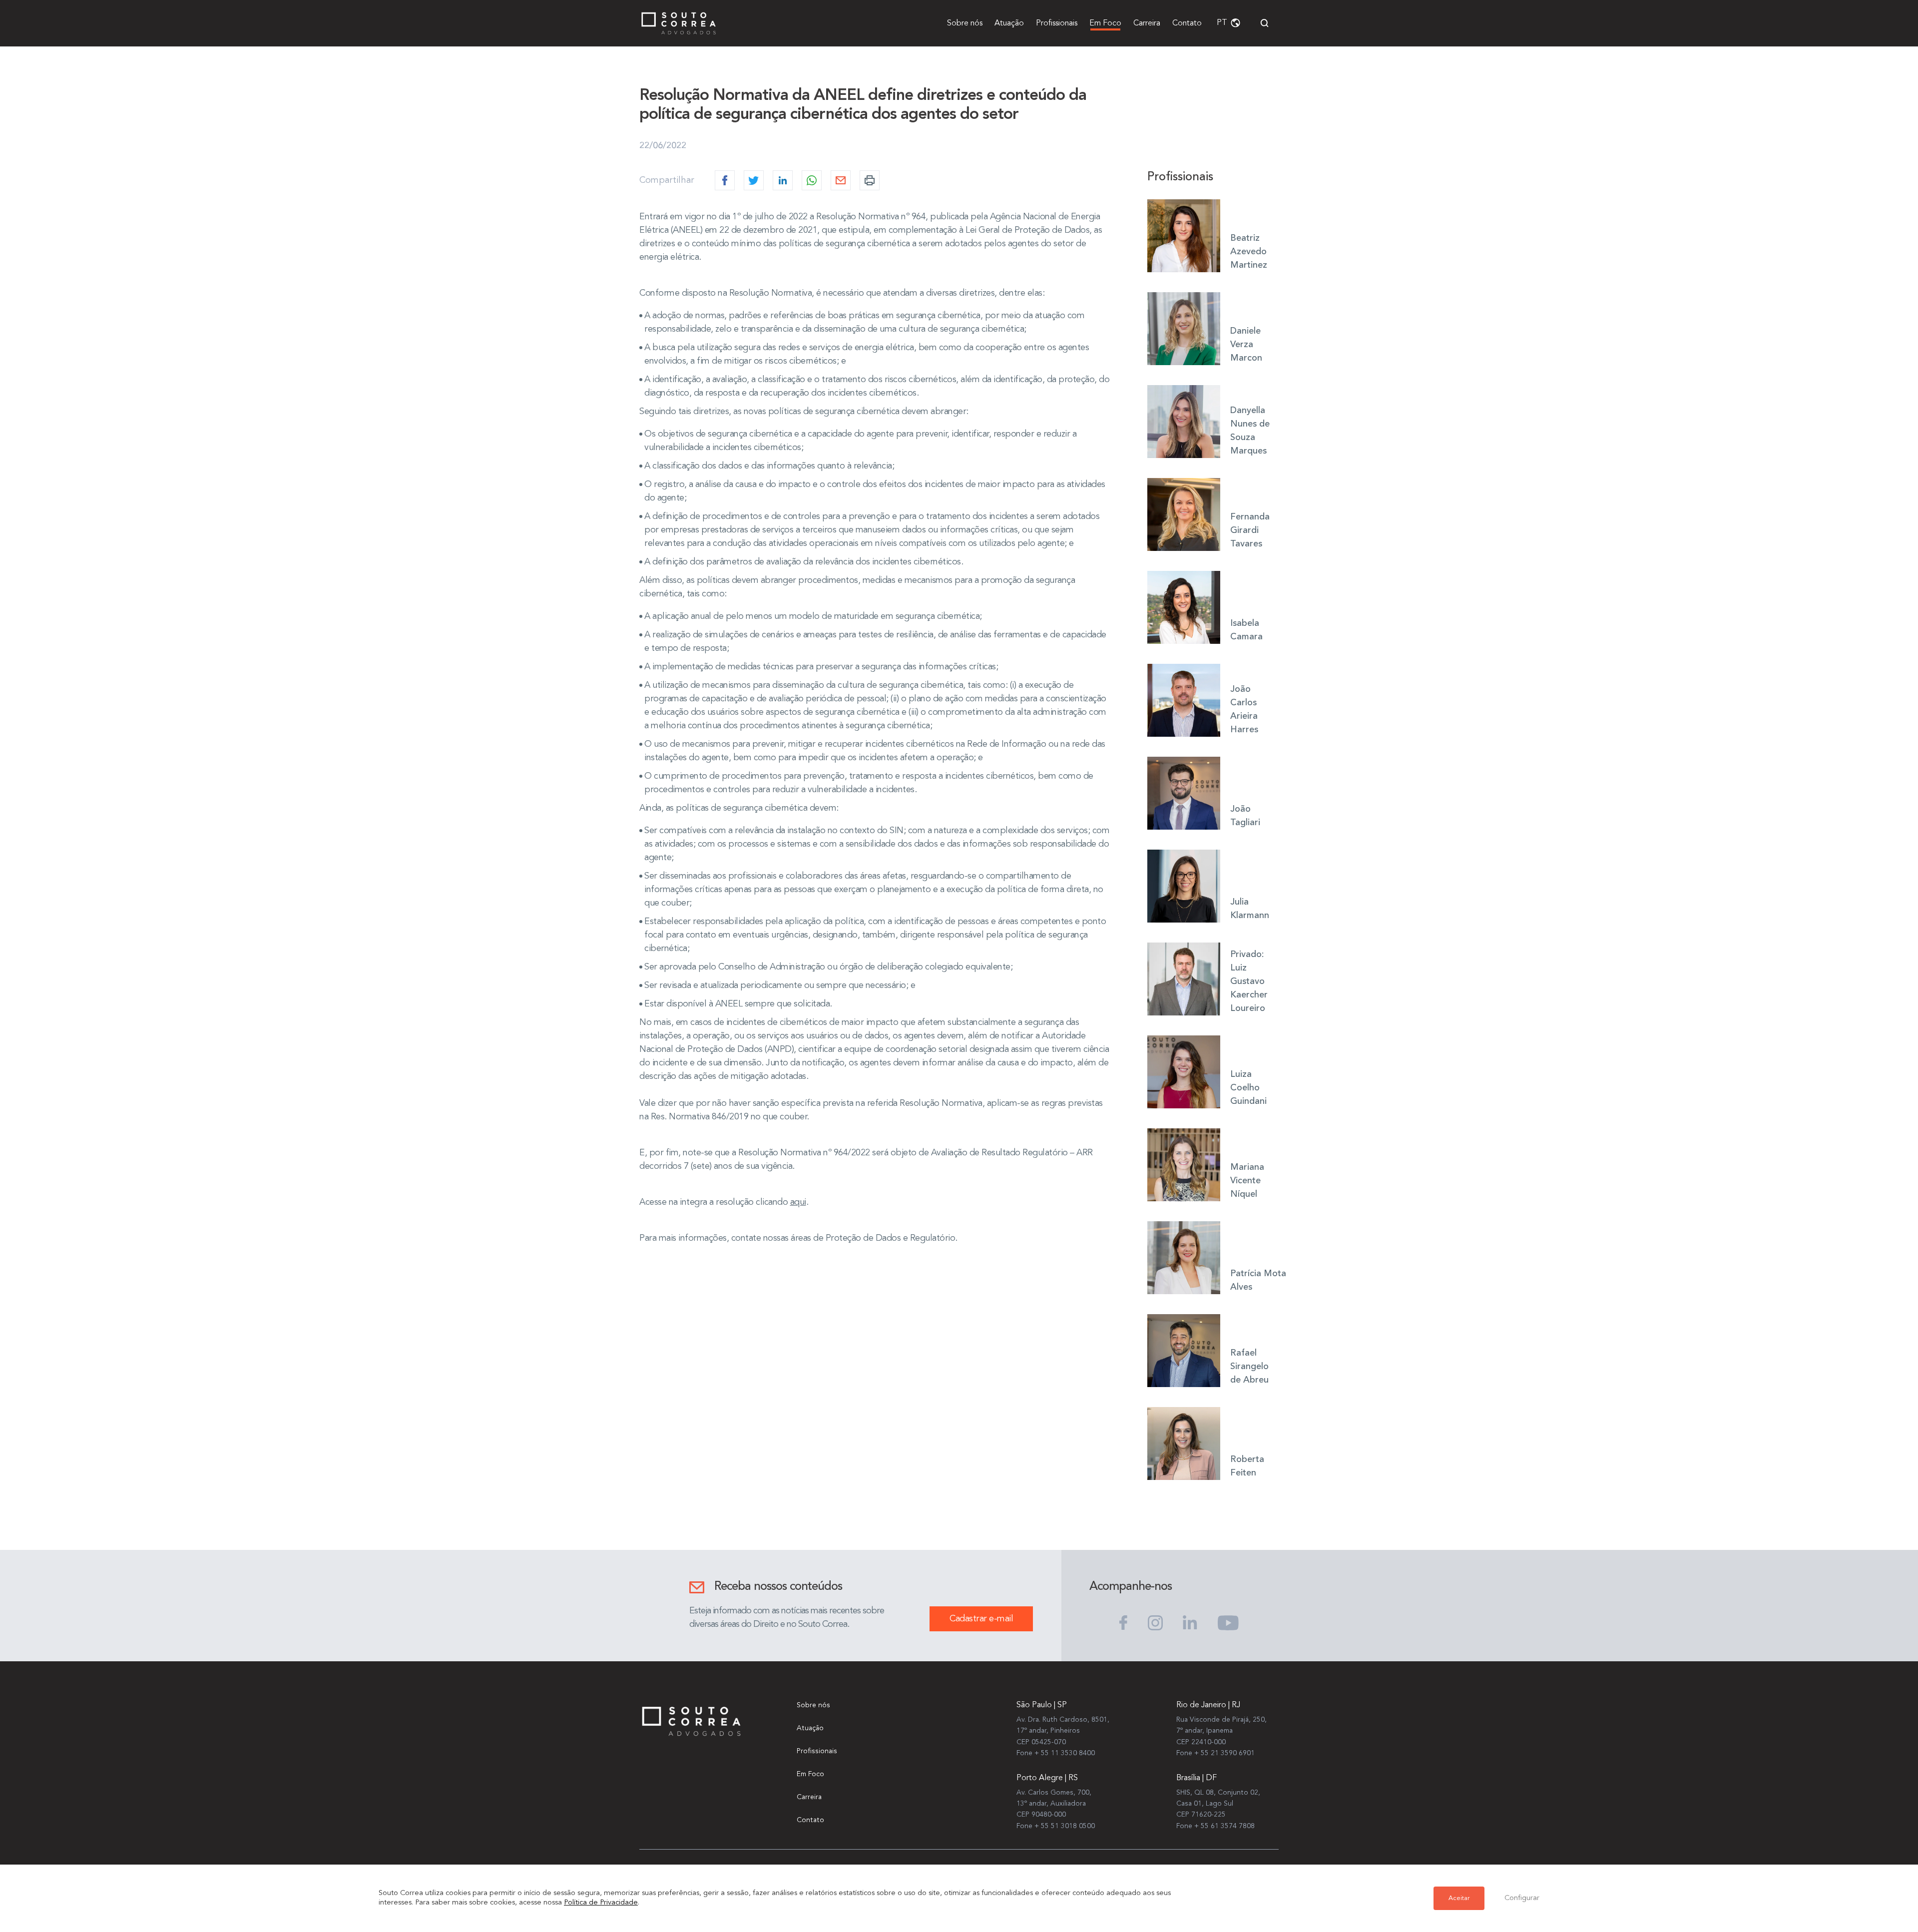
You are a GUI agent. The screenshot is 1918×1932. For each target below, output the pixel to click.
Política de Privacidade (601, 1903)
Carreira (1147, 23)
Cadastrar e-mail (981, 1619)
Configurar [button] (1522, 1898)
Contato (1187, 23)
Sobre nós (965, 23)
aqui (798, 1202)
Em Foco (1105, 23)
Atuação (1009, 23)
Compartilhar (667, 180)
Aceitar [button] (1459, 1898)
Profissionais (1057, 23)
